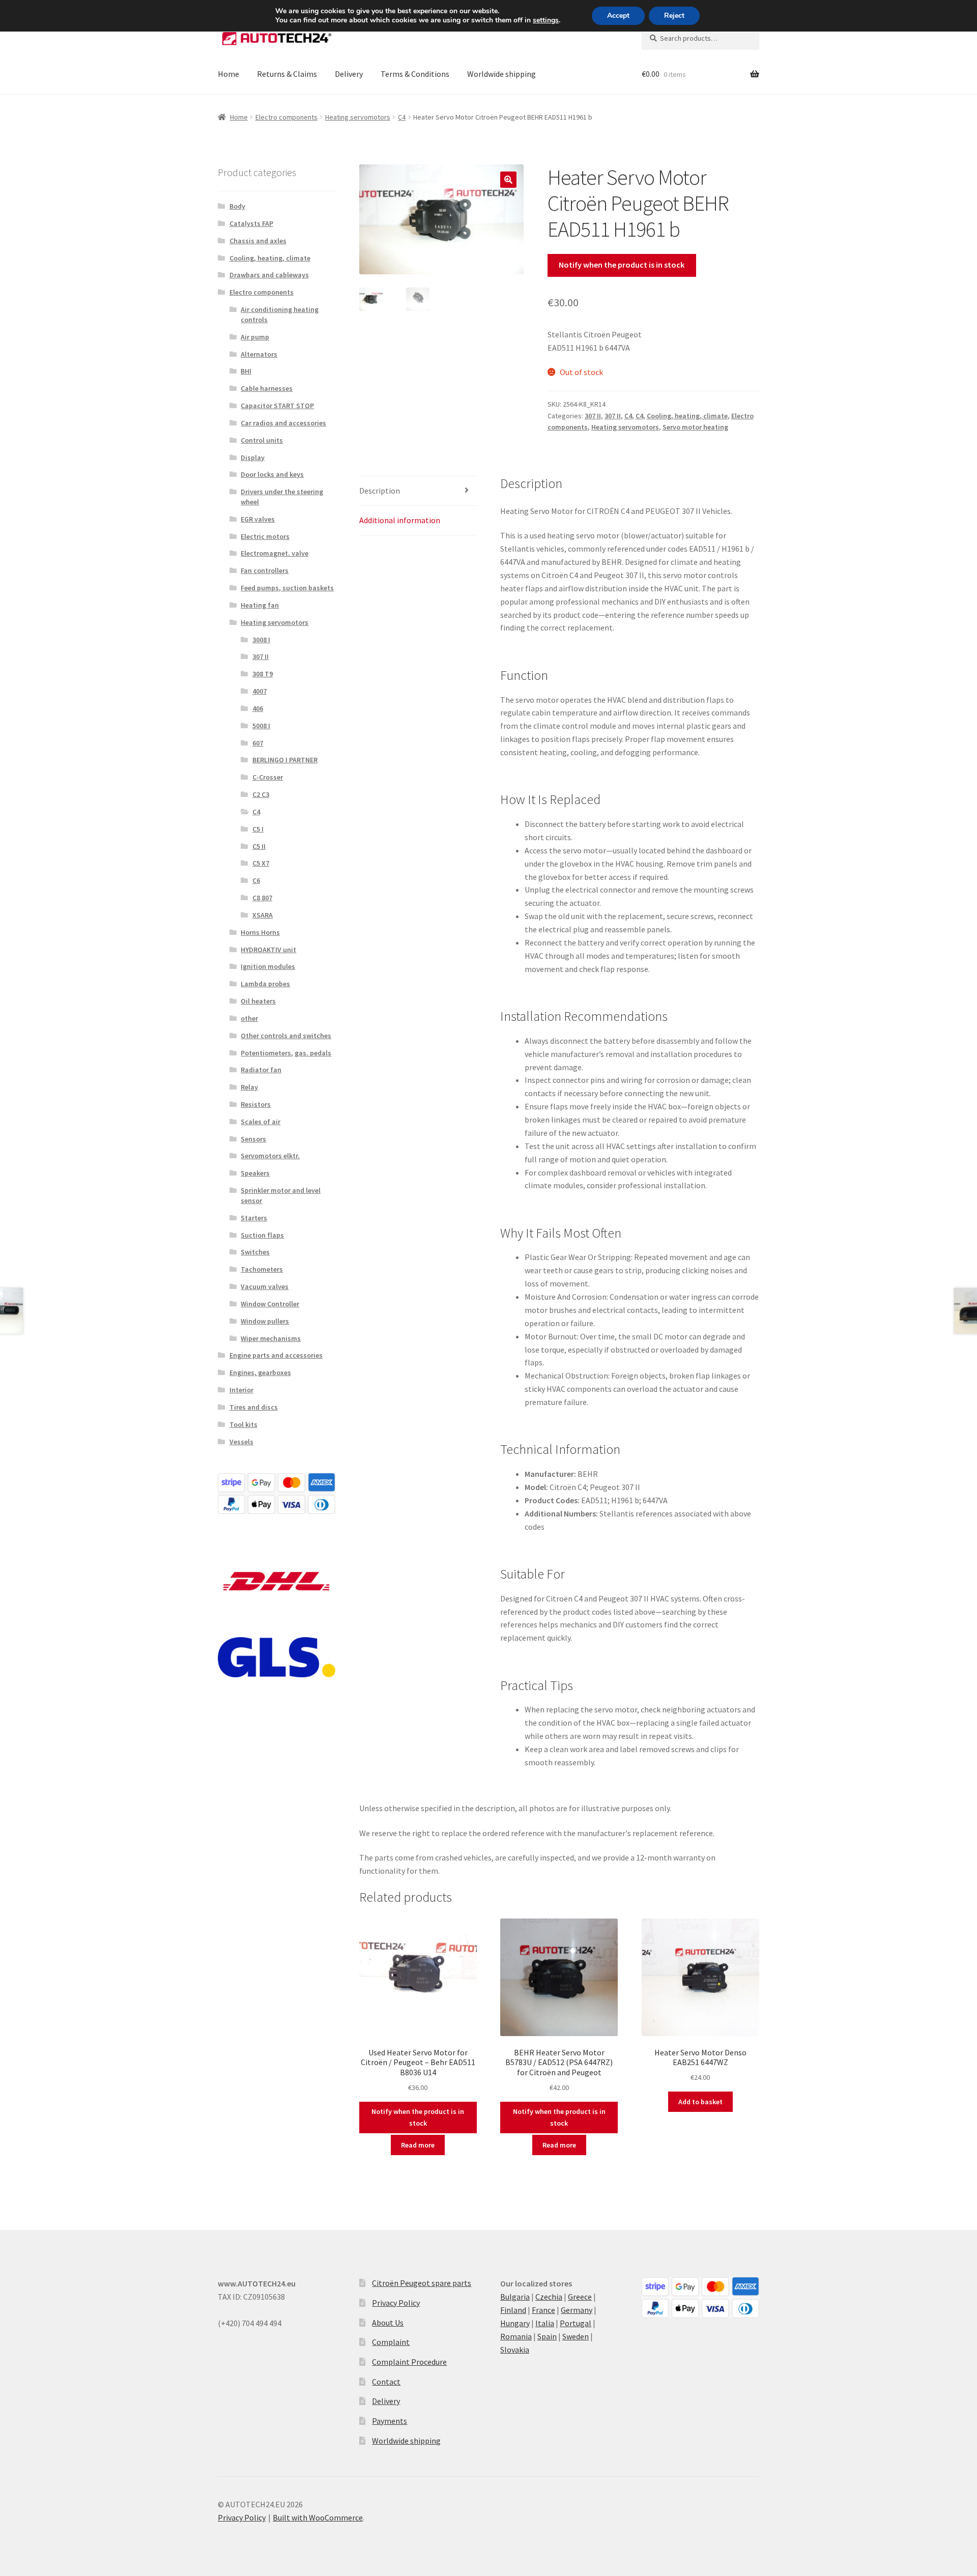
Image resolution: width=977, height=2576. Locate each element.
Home (228, 74)
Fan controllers (265, 570)
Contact (386, 2382)
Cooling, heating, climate (687, 416)
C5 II (259, 846)
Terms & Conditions (415, 74)
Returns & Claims (287, 74)
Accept (618, 16)
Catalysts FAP (251, 223)
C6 (256, 880)
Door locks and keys (272, 474)
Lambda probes (265, 984)
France (543, 2310)
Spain (547, 2336)
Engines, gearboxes (260, 1372)
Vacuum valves (265, 1286)
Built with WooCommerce (318, 2517)
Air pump (255, 337)
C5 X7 (261, 863)
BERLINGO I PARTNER (285, 760)
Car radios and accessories (283, 423)
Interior (241, 1390)
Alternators (259, 354)
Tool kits (243, 1424)
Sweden (576, 2336)
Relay (249, 1087)
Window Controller (270, 1304)
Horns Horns (260, 932)
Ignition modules (268, 966)
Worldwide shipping (501, 74)
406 (258, 708)
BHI (246, 371)
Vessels (241, 1442)
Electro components (286, 117)
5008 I (261, 726)
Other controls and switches (286, 1036)
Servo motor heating (695, 427)
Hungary (515, 2323)
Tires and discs (254, 1407)
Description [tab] (380, 491)
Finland (513, 2310)
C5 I (258, 829)
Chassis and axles (258, 241)
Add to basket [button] (700, 2102)
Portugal (576, 2323)
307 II (593, 416)
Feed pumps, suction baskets (287, 588)
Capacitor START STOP (277, 406)
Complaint (391, 2342)
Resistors (256, 1104)
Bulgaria (515, 2297)
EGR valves (258, 519)
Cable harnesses (267, 388)
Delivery (349, 74)
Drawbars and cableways (269, 275)
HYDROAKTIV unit (268, 950)
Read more (418, 2145)
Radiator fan (261, 1070)
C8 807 (262, 898)
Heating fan (260, 605)
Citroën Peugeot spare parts (422, 2283)
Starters (254, 1218)
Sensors (253, 1139)
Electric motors (265, 536)
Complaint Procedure (409, 2362)
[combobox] (700, 38)
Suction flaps (262, 1235)
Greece (580, 2297)
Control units (262, 440)
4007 (260, 691)
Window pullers (265, 1321)
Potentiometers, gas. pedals (286, 1053)
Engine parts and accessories (276, 1355)
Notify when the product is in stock (622, 265)
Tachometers (262, 1269)
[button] (508, 180)
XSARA (263, 915)
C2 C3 (261, 794)
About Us (388, 2323)
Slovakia (515, 2350)
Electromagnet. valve (275, 553)
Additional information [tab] (400, 520)
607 (258, 743)
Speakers (255, 1173)
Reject (674, 16)
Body (237, 206)
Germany (577, 2310)
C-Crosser (268, 777)
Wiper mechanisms (271, 1338)
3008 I (261, 640)
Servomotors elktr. (270, 1156)
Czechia (549, 2297)
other (249, 1018)
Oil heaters (258, 1001)
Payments (390, 2421)
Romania (516, 2336)
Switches (255, 1252)
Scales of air (261, 1122)
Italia (545, 2323)
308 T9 (263, 674)
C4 (402, 117)
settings (546, 20)
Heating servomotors (358, 117)
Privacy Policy (396, 2303)
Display (253, 457)
